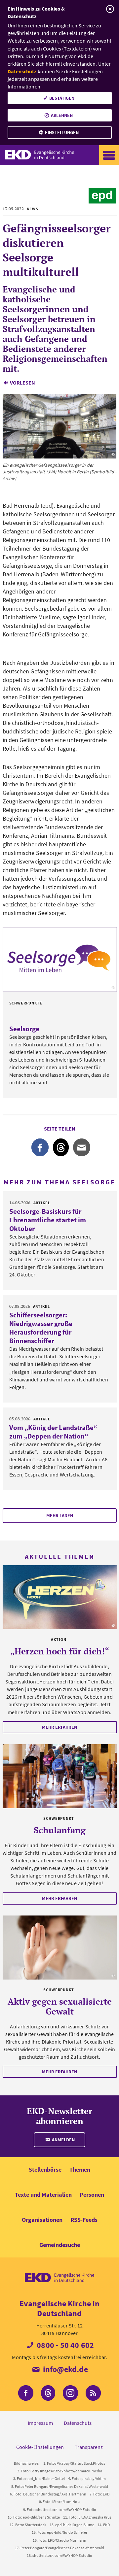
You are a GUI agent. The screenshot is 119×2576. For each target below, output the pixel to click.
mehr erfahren (59, 1727)
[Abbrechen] (110, 9)
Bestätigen (62, 98)
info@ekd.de (64, 2369)
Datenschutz (22, 71)
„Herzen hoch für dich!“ (60, 1651)
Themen (80, 2169)
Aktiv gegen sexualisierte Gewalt (60, 2006)
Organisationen (42, 2220)
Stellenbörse (45, 2169)
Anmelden (63, 2140)
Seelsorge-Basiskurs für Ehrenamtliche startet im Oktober (48, 1220)
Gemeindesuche (60, 2245)
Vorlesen (22, 383)
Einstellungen (62, 132)
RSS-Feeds (84, 2220)
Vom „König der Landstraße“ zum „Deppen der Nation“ (53, 1432)
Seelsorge (24, 1029)
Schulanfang (60, 1830)
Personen (92, 2195)
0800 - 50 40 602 (64, 2345)
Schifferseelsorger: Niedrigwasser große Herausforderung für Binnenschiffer (41, 1328)
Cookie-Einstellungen (40, 2447)
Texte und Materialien (43, 2195)
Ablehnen (62, 115)
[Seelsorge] (60, 959)
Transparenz (89, 2447)
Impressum (40, 2423)
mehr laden (60, 1515)
